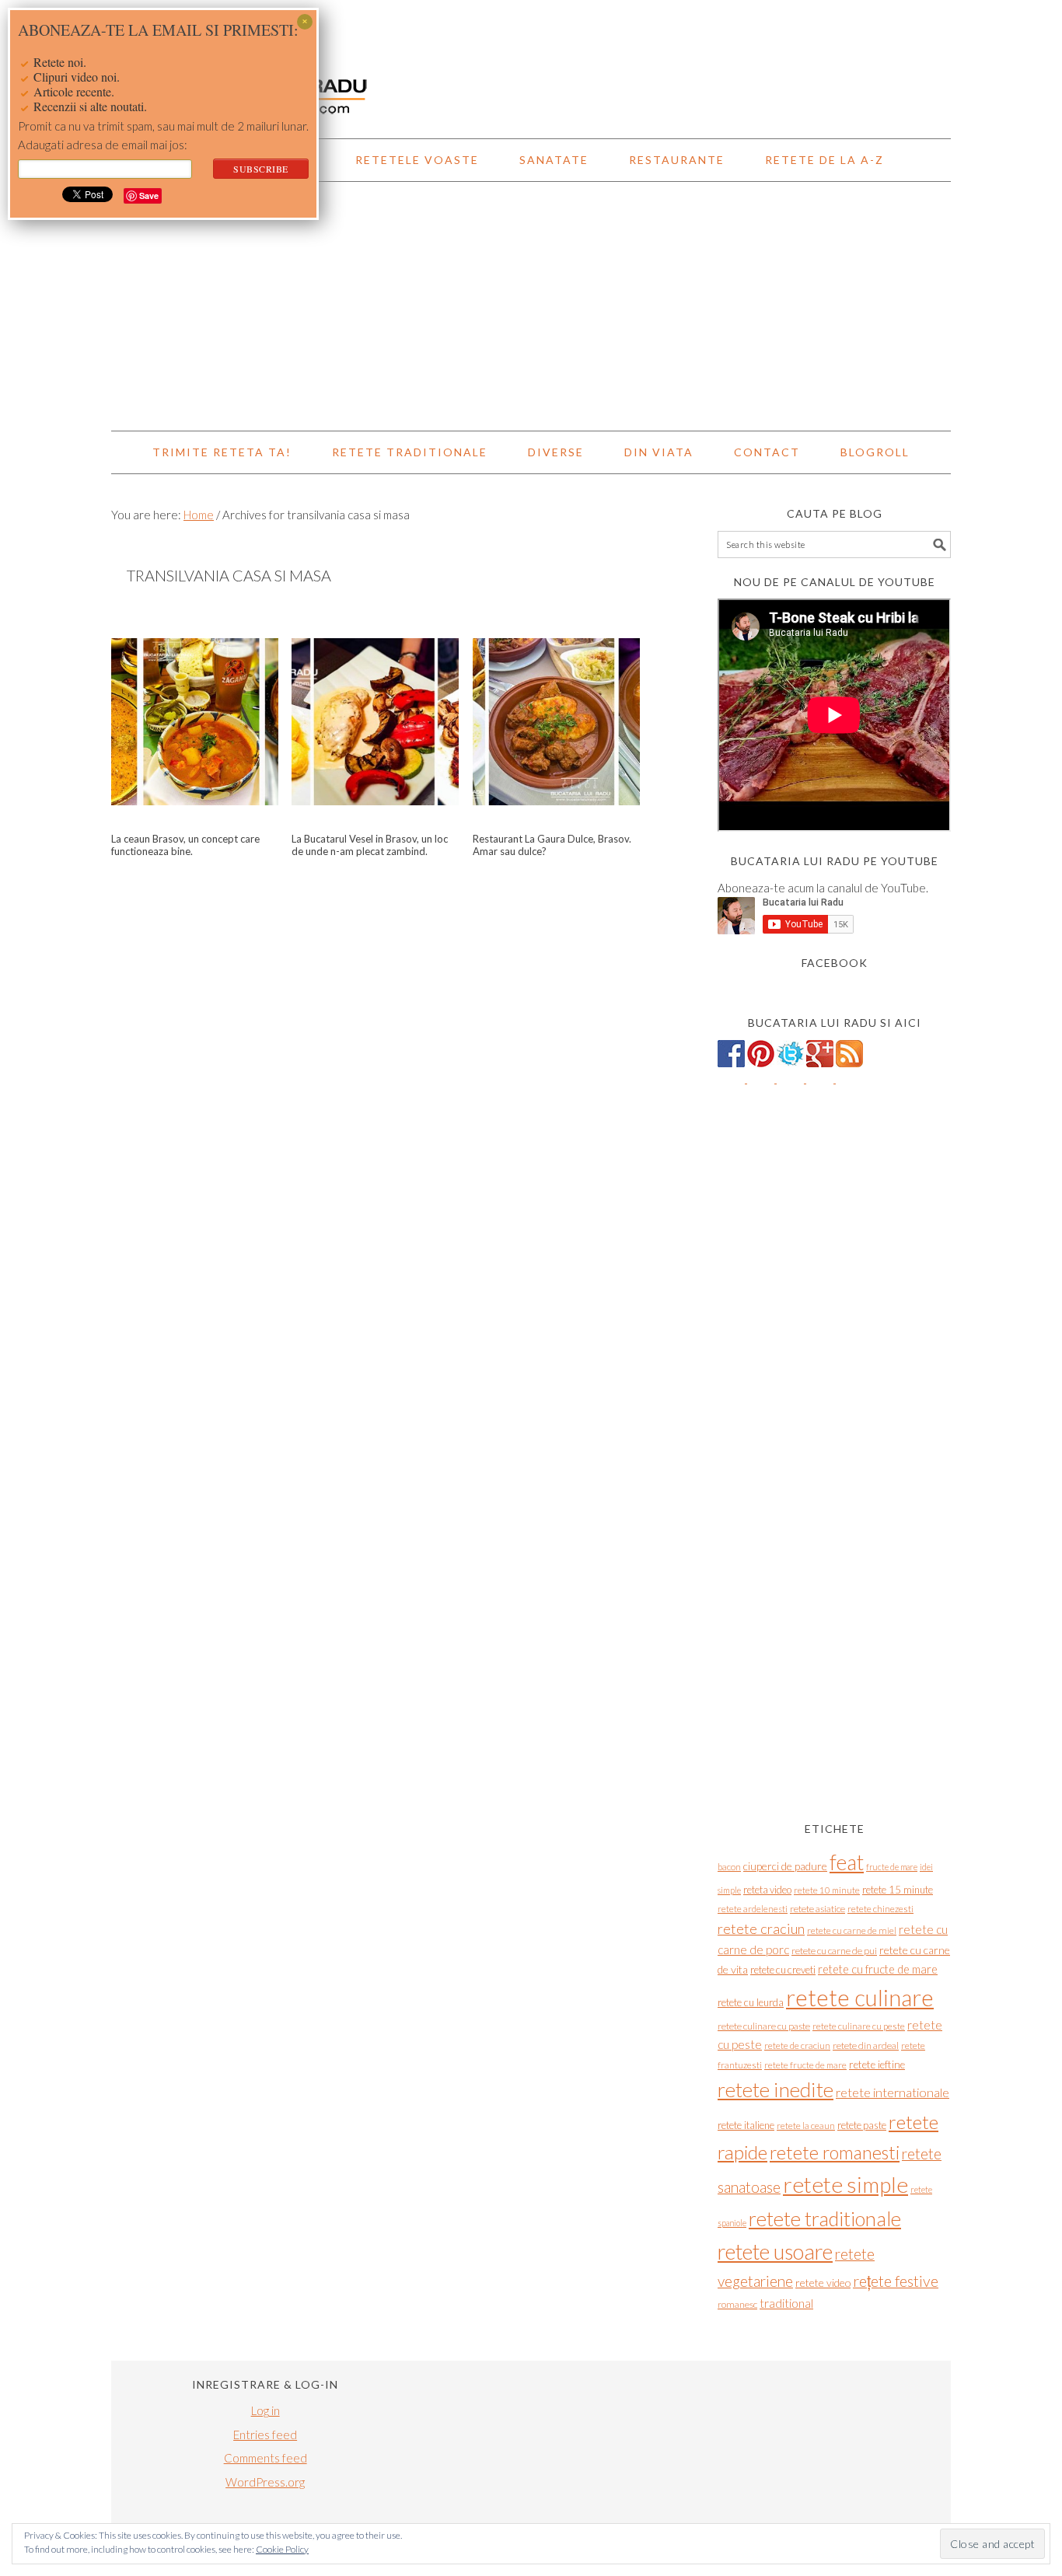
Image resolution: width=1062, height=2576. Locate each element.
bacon (729, 1867)
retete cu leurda (751, 2002)
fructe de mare (892, 1867)
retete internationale (893, 2092)
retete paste (862, 2125)
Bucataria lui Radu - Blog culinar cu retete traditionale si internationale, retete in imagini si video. (531, 62)
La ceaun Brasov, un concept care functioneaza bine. (185, 845)
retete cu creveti (783, 1970)
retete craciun (761, 1929)
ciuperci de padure (785, 1866)
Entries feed (265, 2435)
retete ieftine (877, 2065)
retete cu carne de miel (852, 1930)
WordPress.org (265, 2482)
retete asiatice (817, 1909)
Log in (265, 2410)
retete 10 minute (827, 1890)
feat (847, 1862)
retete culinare (860, 1997)
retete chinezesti (880, 1909)
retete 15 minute (898, 1890)
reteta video (767, 1890)
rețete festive (896, 2281)
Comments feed (265, 2458)
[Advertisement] (531, 306)
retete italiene (746, 2125)
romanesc (737, 2304)
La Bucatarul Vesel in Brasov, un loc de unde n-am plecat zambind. (370, 845)
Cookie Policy (282, 2549)
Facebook (835, 963)
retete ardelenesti (753, 1909)
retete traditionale (825, 2218)
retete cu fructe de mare (878, 1969)
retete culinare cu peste (859, 2026)
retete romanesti (835, 2152)
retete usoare (775, 2251)
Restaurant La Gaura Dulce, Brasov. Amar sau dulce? (552, 845)
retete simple (845, 2184)
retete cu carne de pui (834, 1951)
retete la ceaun (806, 2126)
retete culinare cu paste (764, 2026)
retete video (823, 2283)
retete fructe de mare (805, 2065)
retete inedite (776, 2089)
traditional (786, 2303)
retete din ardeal (866, 2045)
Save (149, 195)
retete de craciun (797, 2045)
